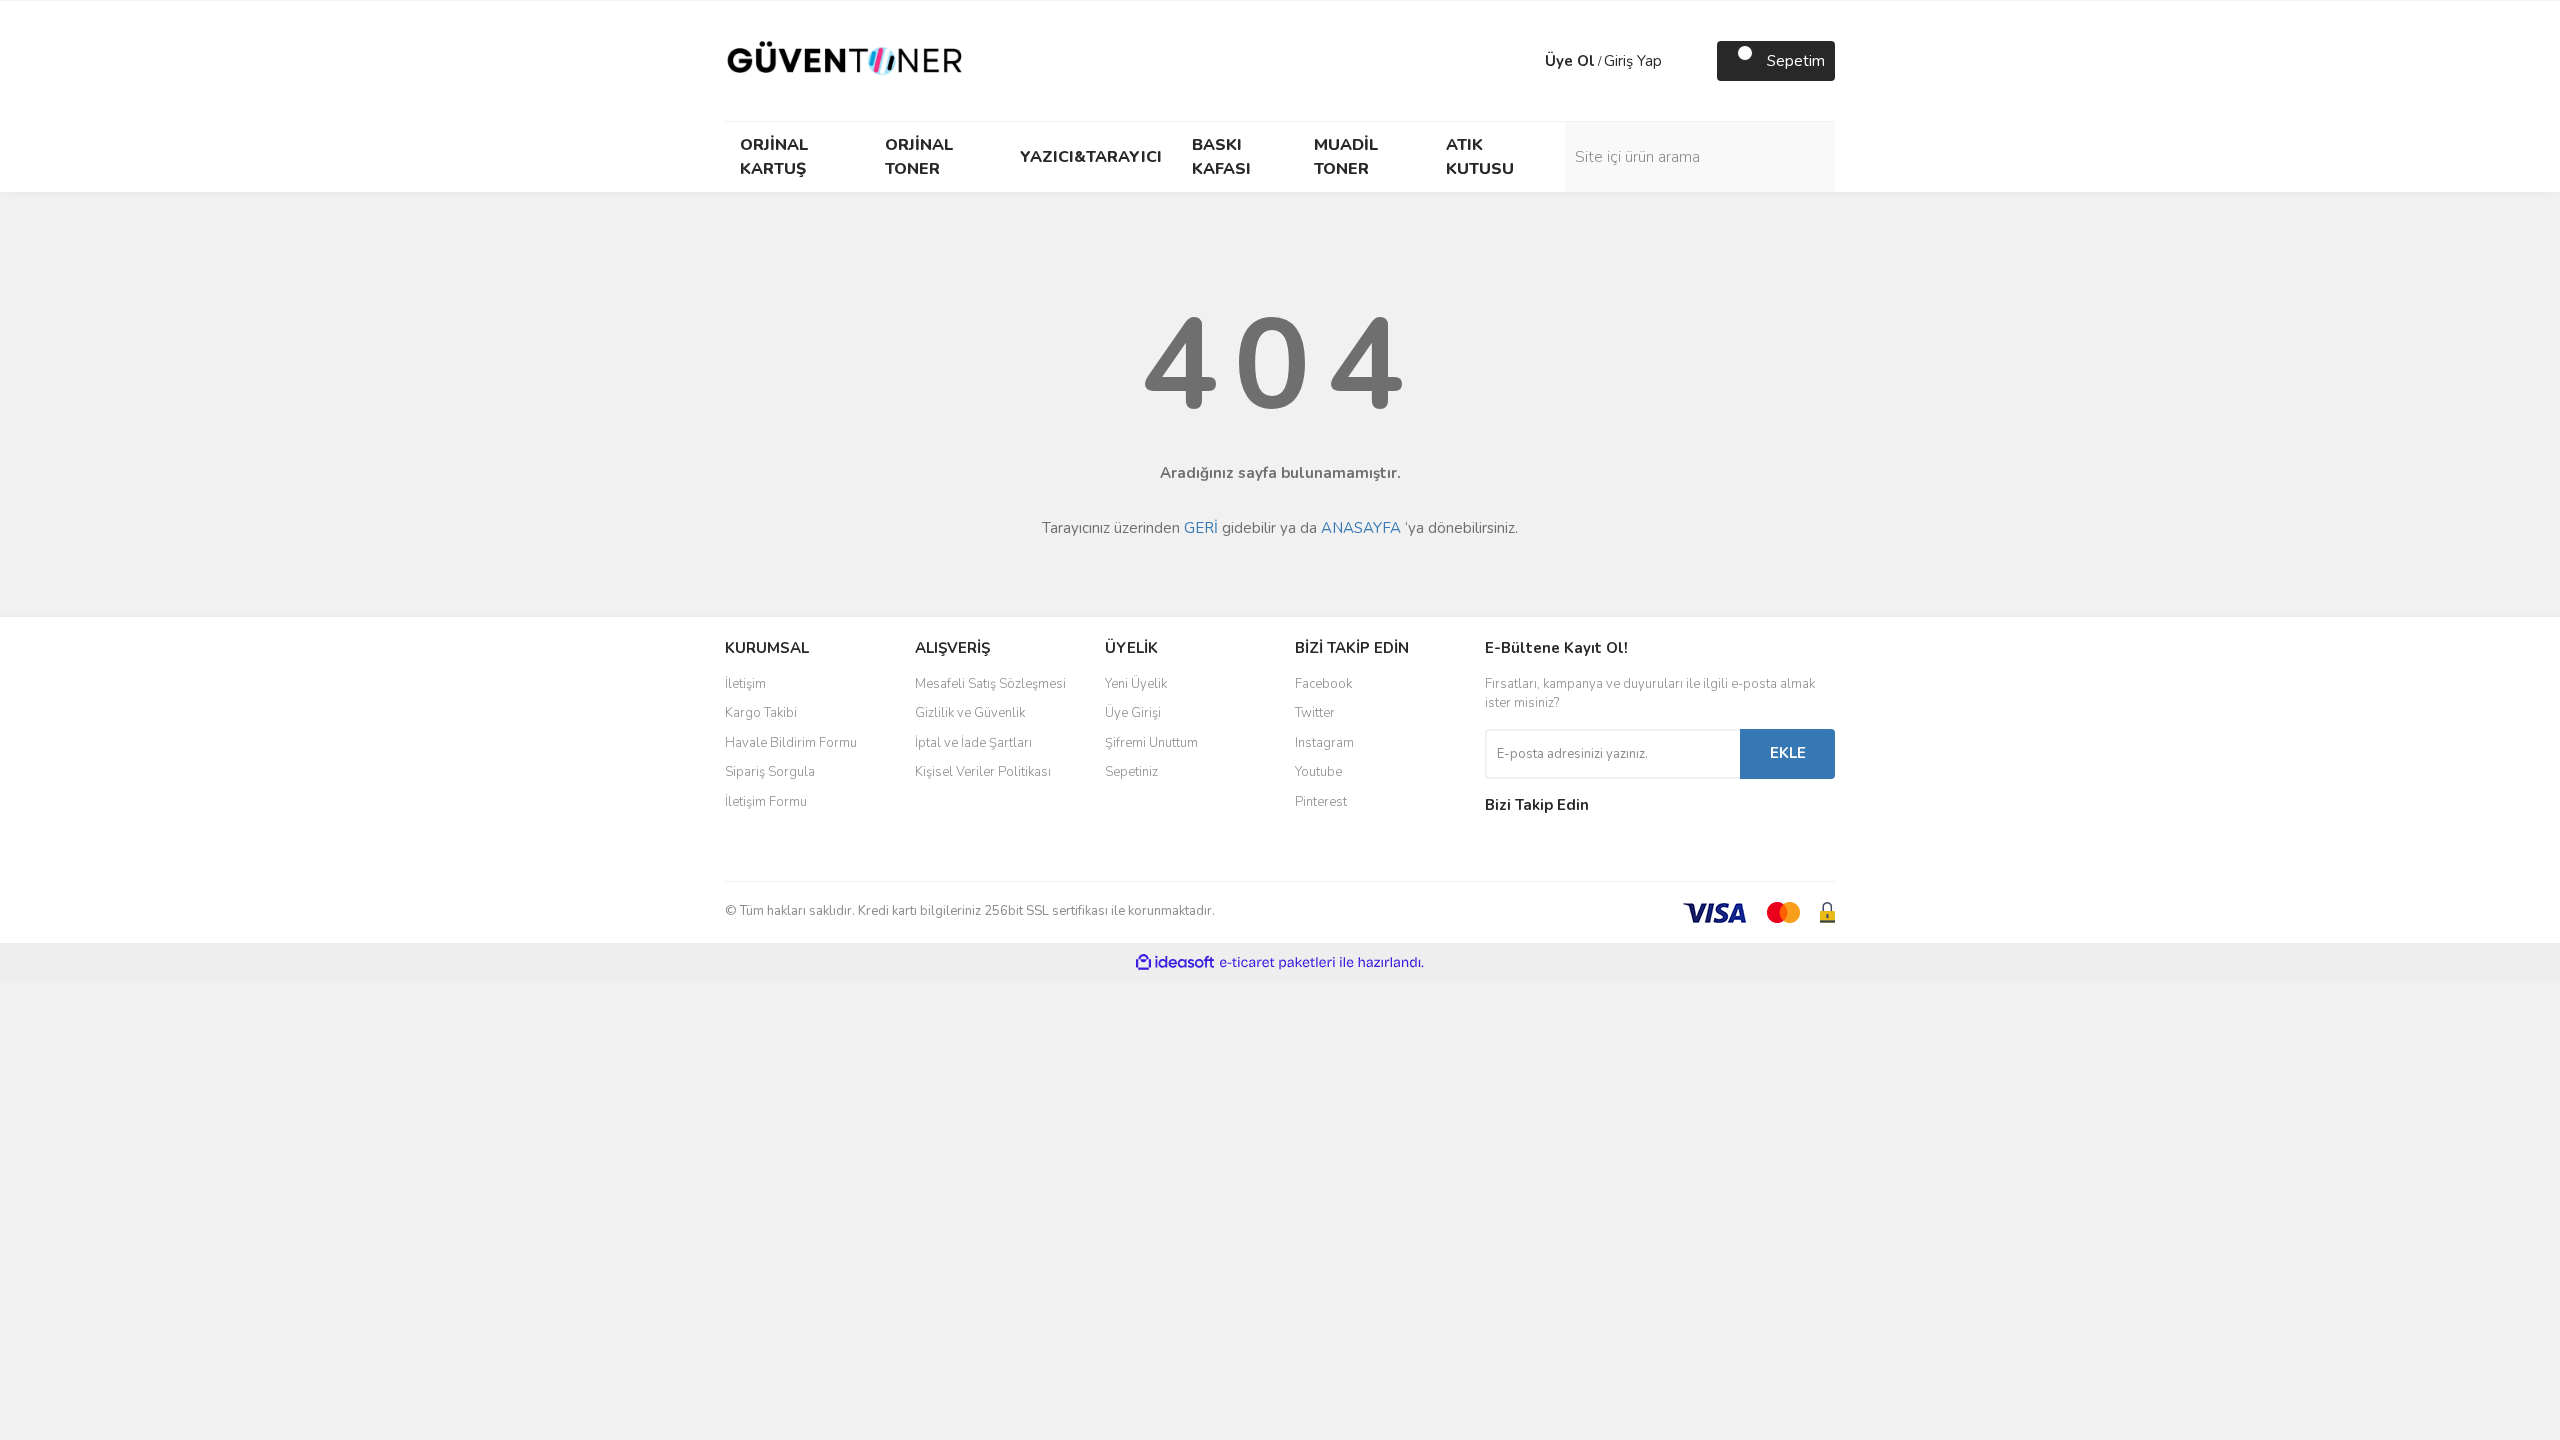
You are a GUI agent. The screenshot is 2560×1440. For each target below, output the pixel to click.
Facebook (1323, 684)
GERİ (1201, 528)
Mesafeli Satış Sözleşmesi (990, 684)
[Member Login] (1525, 61)
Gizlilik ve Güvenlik (970, 713)
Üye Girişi (1133, 713)
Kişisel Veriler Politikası (983, 772)
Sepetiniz (1131, 772)
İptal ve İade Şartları (973, 743)
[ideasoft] (1175, 962)
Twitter (1315, 713)
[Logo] (845, 60)
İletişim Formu (766, 802)
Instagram (1324, 743)
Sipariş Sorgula (770, 772)
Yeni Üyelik (1136, 684)
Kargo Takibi (761, 713)
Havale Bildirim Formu (791, 743)
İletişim (745, 684)
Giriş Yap (1633, 61)
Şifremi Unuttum (1151, 743)
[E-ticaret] (1277, 963)
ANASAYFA (1361, 528)
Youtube (1318, 772)
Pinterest (1321, 802)
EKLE (1788, 753)
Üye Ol (1570, 61)
